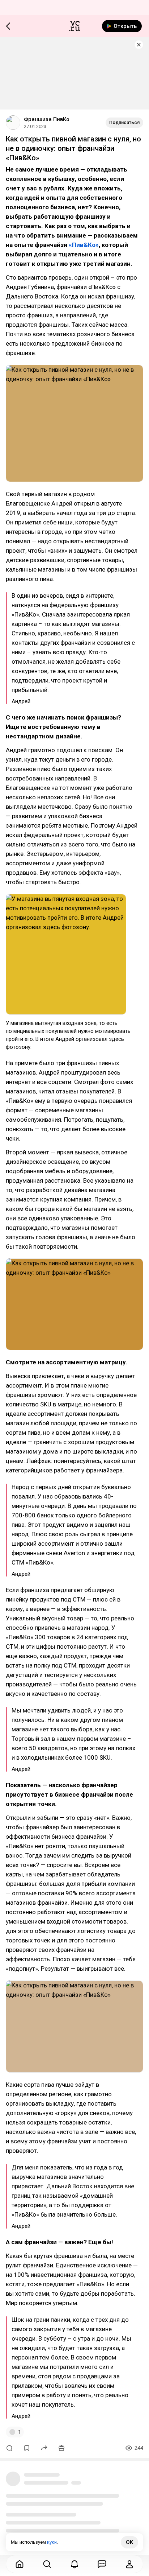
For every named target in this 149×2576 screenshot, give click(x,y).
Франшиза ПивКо (47, 119)
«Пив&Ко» (84, 245)
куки (52, 2542)
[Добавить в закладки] (27, 2448)
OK (129, 2542)
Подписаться (124, 122)
